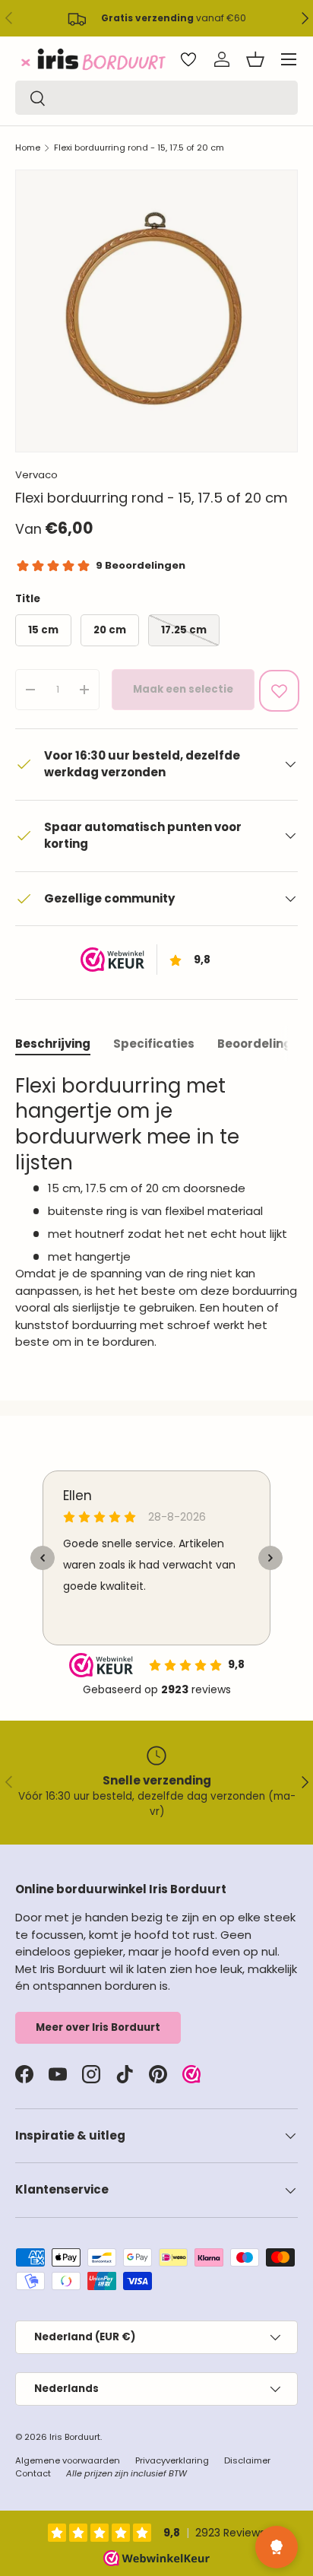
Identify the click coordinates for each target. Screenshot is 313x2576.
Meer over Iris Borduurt (98, 2027)
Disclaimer (247, 2460)
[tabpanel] (156, 1212)
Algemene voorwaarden (68, 2460)
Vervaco (36, 475)
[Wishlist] (188, 59)
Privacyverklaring (172, 2460)
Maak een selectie (183, 689)
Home (28, 148)
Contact (33, 2473)
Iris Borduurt (75, 2437)
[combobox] (156, 98)
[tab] (53, 1044)
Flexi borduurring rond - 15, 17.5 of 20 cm (139, 148)
